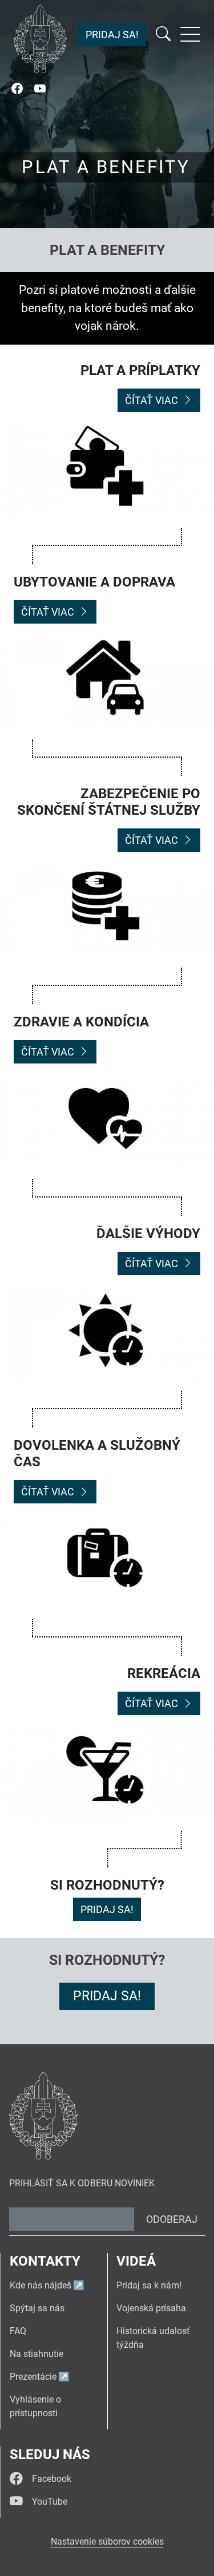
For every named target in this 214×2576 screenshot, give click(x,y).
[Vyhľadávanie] (163, 35)
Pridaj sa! (112, 35)
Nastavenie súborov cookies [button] (107, 2541)
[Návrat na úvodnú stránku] (40, 39)
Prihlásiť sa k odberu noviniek (82, 2183)
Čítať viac (152, 400)
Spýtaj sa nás (37, 2308)
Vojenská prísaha (151, 2308)
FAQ (18, 2331)
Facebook (52, 2479)
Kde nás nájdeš (41, 2285)
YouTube (50, 2502)
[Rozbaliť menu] (190, 34)
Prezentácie (33, 2377)
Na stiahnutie (37, 2354)
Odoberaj (172, 2219)
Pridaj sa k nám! (149, 2285)
